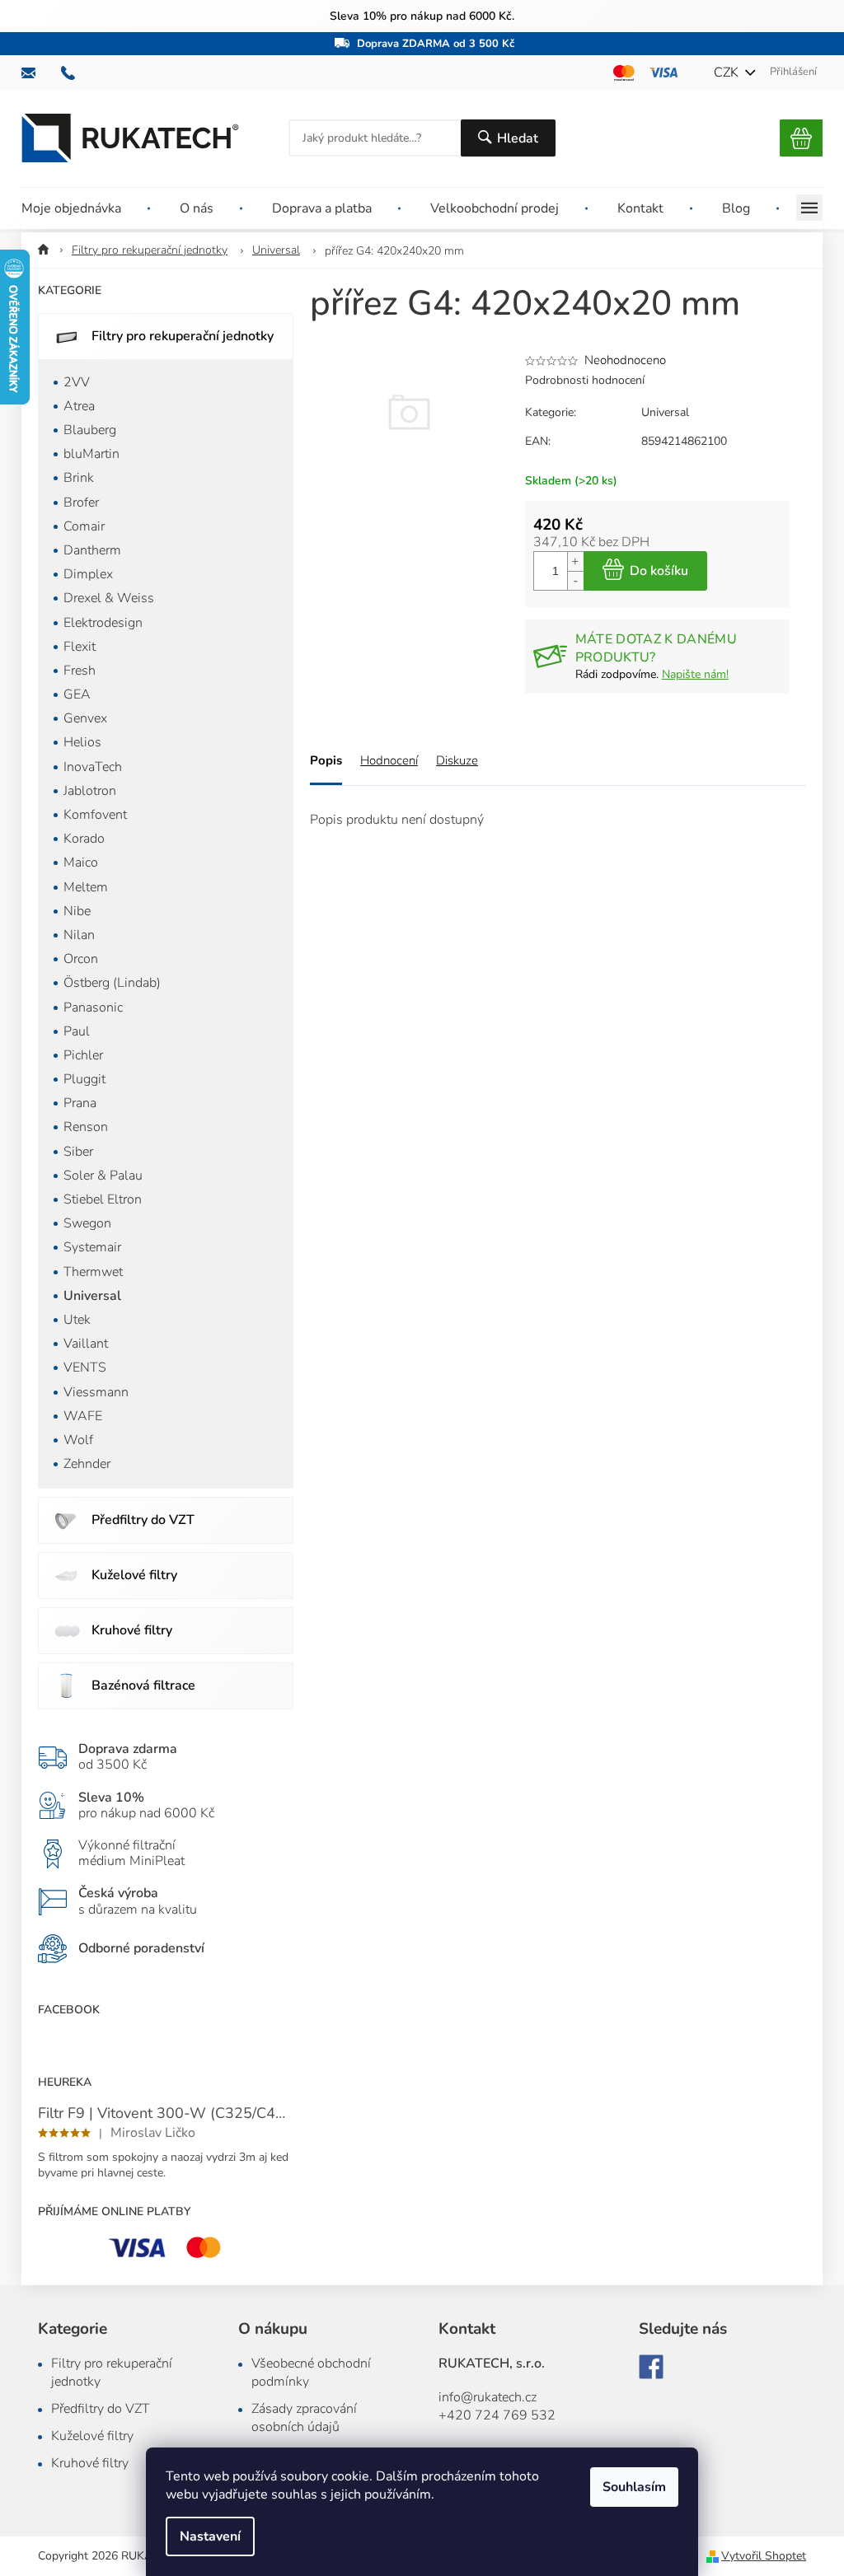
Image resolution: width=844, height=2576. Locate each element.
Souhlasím (634, 2487)
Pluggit (84, 1079)
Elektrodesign (103, 623)
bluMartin (91, 454)
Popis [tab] (326, 760)
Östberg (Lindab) (112, 983)
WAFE (83, 1416)
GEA (77, 694)
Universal (92, 1296)
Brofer (81, 503)
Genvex (85, 718)
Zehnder (87, 1464)
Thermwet (93, 1272)
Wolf (78, 1440)
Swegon (87, 1223)
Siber (78, 1152)
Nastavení (210, 2536)
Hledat (518, 138)
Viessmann (96, 1392)
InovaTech (93, 767)
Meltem (86, 887)
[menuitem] (86, 208)
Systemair (92, 1247)
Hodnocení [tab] (389, 760)
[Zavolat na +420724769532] (76, 73)
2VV (77, 382)
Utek (77, 1320)
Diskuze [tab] (457, 760)
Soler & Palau (103, 1176)
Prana (80, 1103)
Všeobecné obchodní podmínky (311, 2373)
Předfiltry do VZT (143, 1520)
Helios (82, 742)
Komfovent (95, 815)
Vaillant (86, 1344)
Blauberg (90, 430)
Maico (81, 863)
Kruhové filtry (132, 1630)
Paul (77, 1031)
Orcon (81, 959)
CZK (728, 72)
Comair (84, 526)
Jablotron (90, 791)
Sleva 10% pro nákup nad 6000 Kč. (422, 16)
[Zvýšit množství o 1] (575, 561)
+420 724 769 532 (497, 2415)
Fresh (80, 671)
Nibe (77, 911)
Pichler (83, 1055)
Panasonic (93, 1007)
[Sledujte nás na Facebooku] (651, 2367)
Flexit (80, 647)
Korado (84, 839)
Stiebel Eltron (103, 1199)
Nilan (79, 935)
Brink (79, 478)
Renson (86, 1127)
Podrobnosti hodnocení (585, 380)
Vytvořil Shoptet (764, 2556)
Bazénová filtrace (143, 1685)
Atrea (79, 406)
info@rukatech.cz (488, 2397)
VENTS (85, 1367)
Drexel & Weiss (109, 598)
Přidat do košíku (645, 571)
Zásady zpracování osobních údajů (304, 2418)
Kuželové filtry (134, 1575)
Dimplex (88, 574)
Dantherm (92, 550)
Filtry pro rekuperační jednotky (183, 336)
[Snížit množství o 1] (575, 580)
